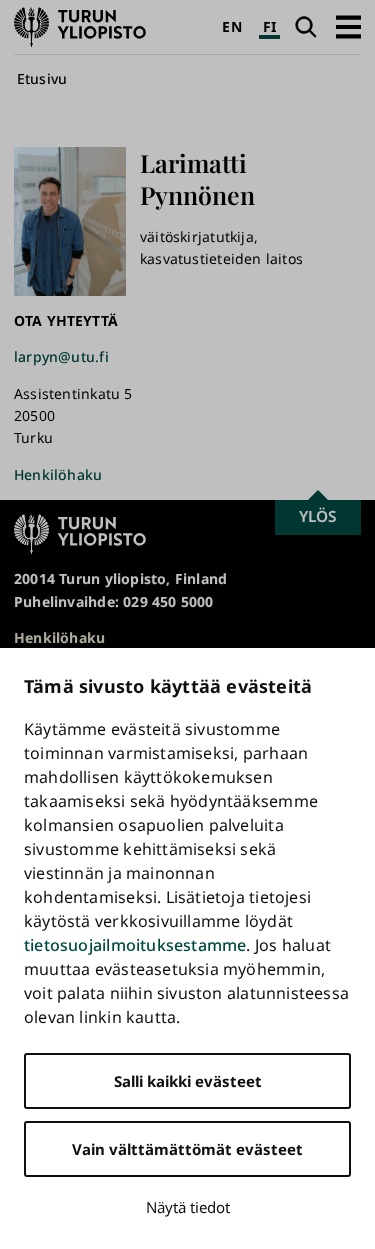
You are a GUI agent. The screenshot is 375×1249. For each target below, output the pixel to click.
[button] (348, 26)
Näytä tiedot (188, 1207)
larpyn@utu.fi (61, 356)
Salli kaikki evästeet (188, 1081)
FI (269, 26)
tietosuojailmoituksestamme (135, 945)
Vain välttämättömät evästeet (187, 1149)
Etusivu (42, 78)
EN (231, 26)
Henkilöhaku (58, 474)
